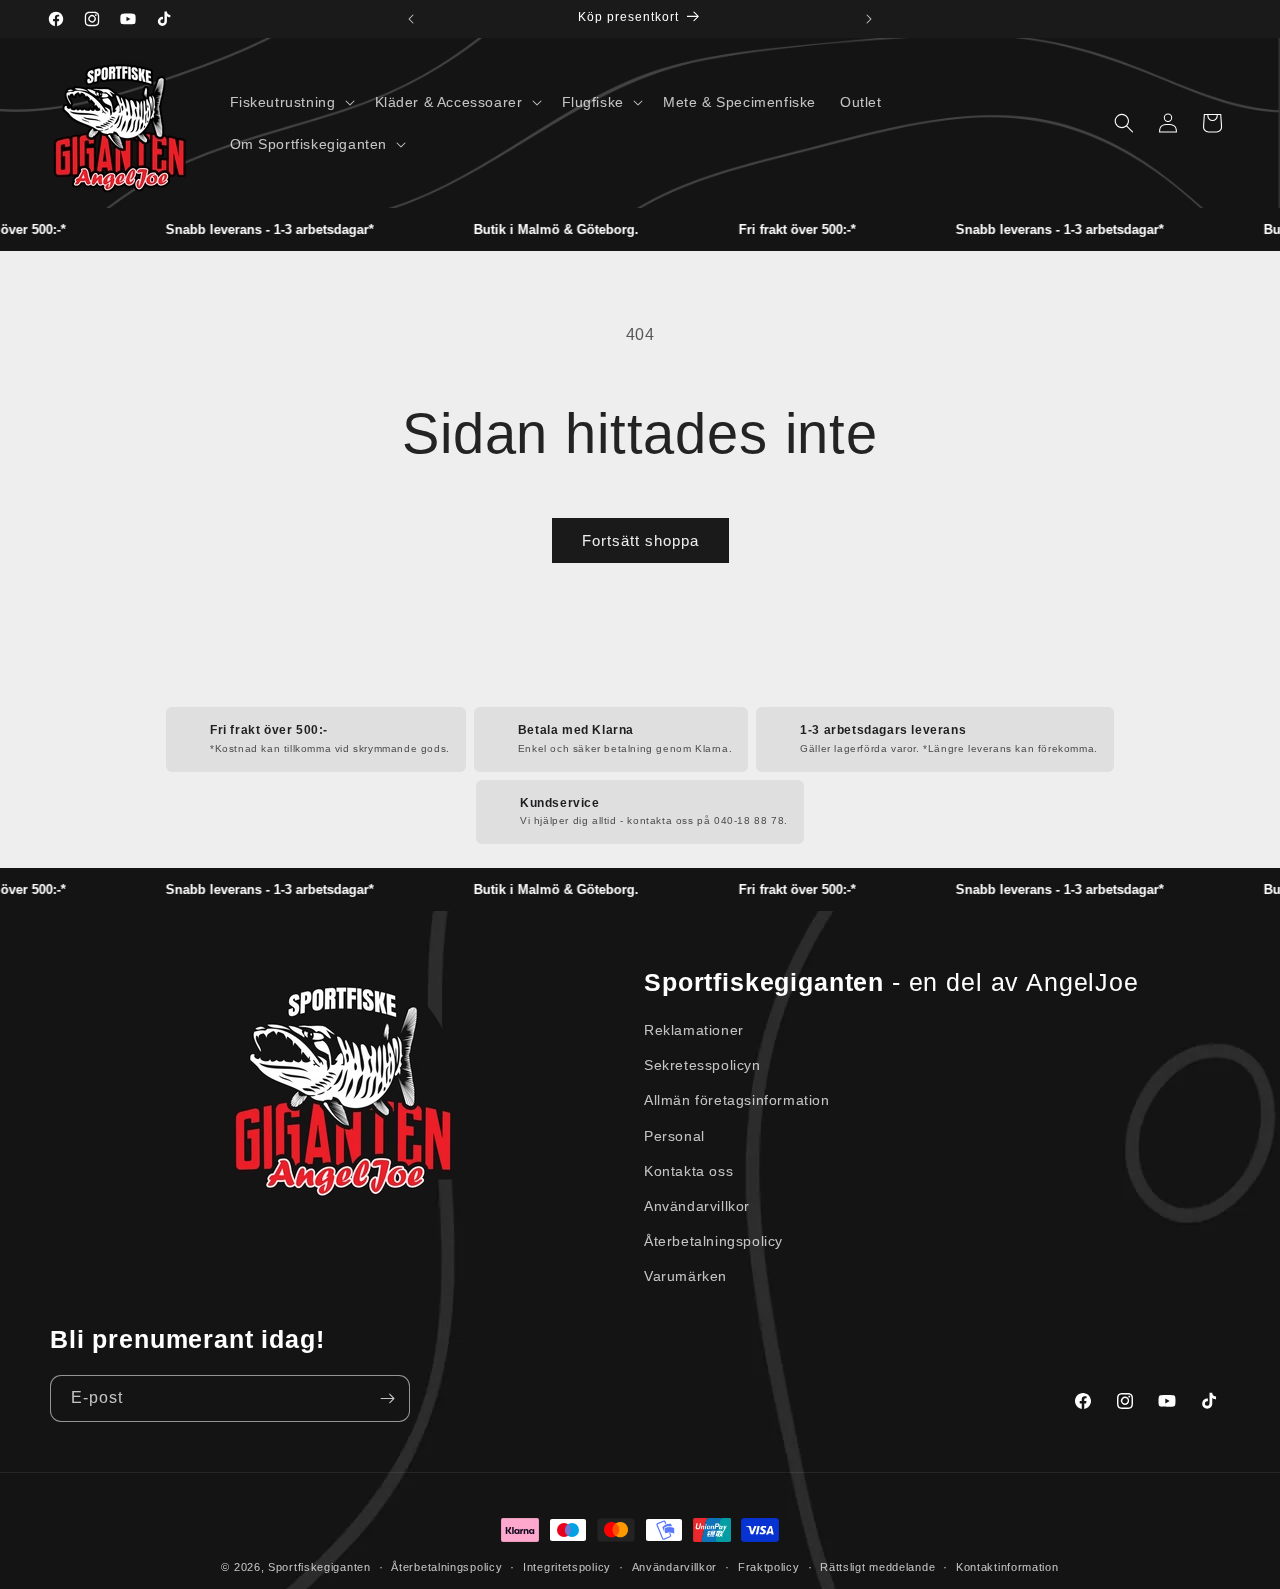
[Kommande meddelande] (869, 19)
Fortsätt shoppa (640, 540)
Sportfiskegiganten (319, 1567)
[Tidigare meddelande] (411, 19)
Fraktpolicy (769, 1567)
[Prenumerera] (387, 1398)
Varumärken (685, 1276)
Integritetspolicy (567, 1567)
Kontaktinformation (1007, 1567)
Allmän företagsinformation (737, 1100)
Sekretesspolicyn (702, 1065)
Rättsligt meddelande (877, 1567)
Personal (674, 1136)
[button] (290, 102)
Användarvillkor (697, 1206)
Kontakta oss (688, 1171)
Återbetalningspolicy (713, 1241)
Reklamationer (694, 1030)
